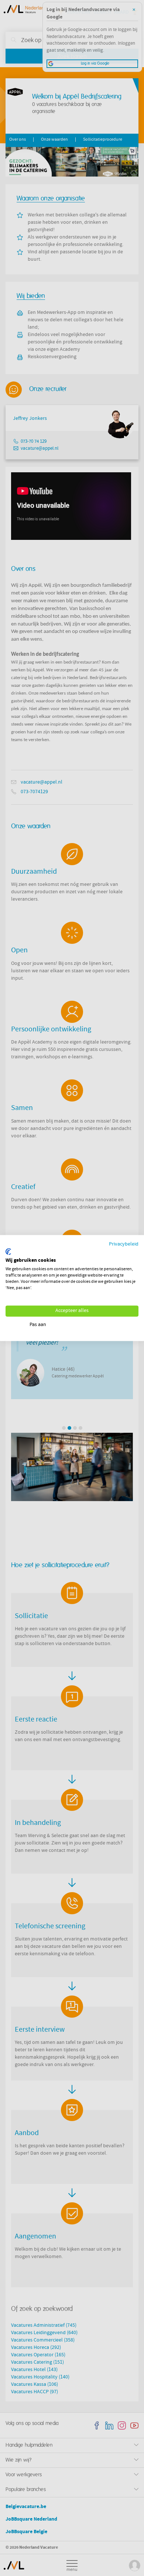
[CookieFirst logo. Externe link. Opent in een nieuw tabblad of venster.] (8, 1251)
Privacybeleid (124, 1245)
